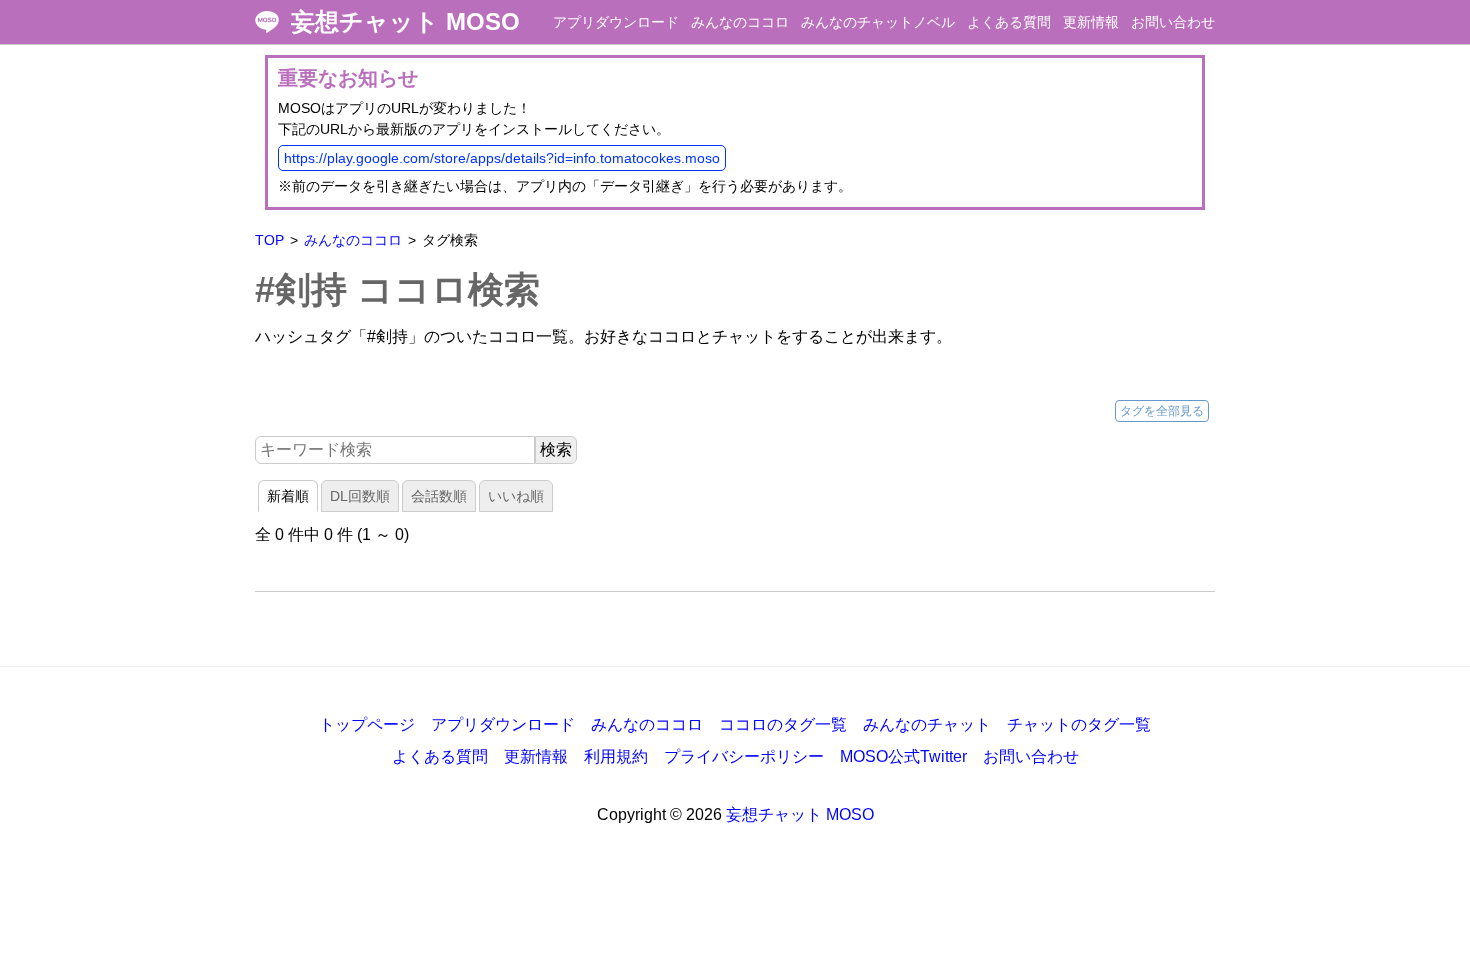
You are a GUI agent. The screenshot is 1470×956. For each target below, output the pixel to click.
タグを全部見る (1162, 411)
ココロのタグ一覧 (783, 724)
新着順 (288, 496)
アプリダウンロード (616, 22)
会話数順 (439, 496)
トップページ (367, 724)
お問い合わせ (1173, 22)
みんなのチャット (927, 724)
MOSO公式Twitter (903, 756)
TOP (269, 240)
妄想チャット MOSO (405, 22)
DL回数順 (360, 496)
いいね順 (516, 496)
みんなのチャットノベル (878, 22)
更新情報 (1091, 22)
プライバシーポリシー (744, 756)
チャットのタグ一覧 (1079, 724)
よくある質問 (1009, 22)
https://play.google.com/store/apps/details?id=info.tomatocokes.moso (502, 158)
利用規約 (616, 756)
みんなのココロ (740, 22)
